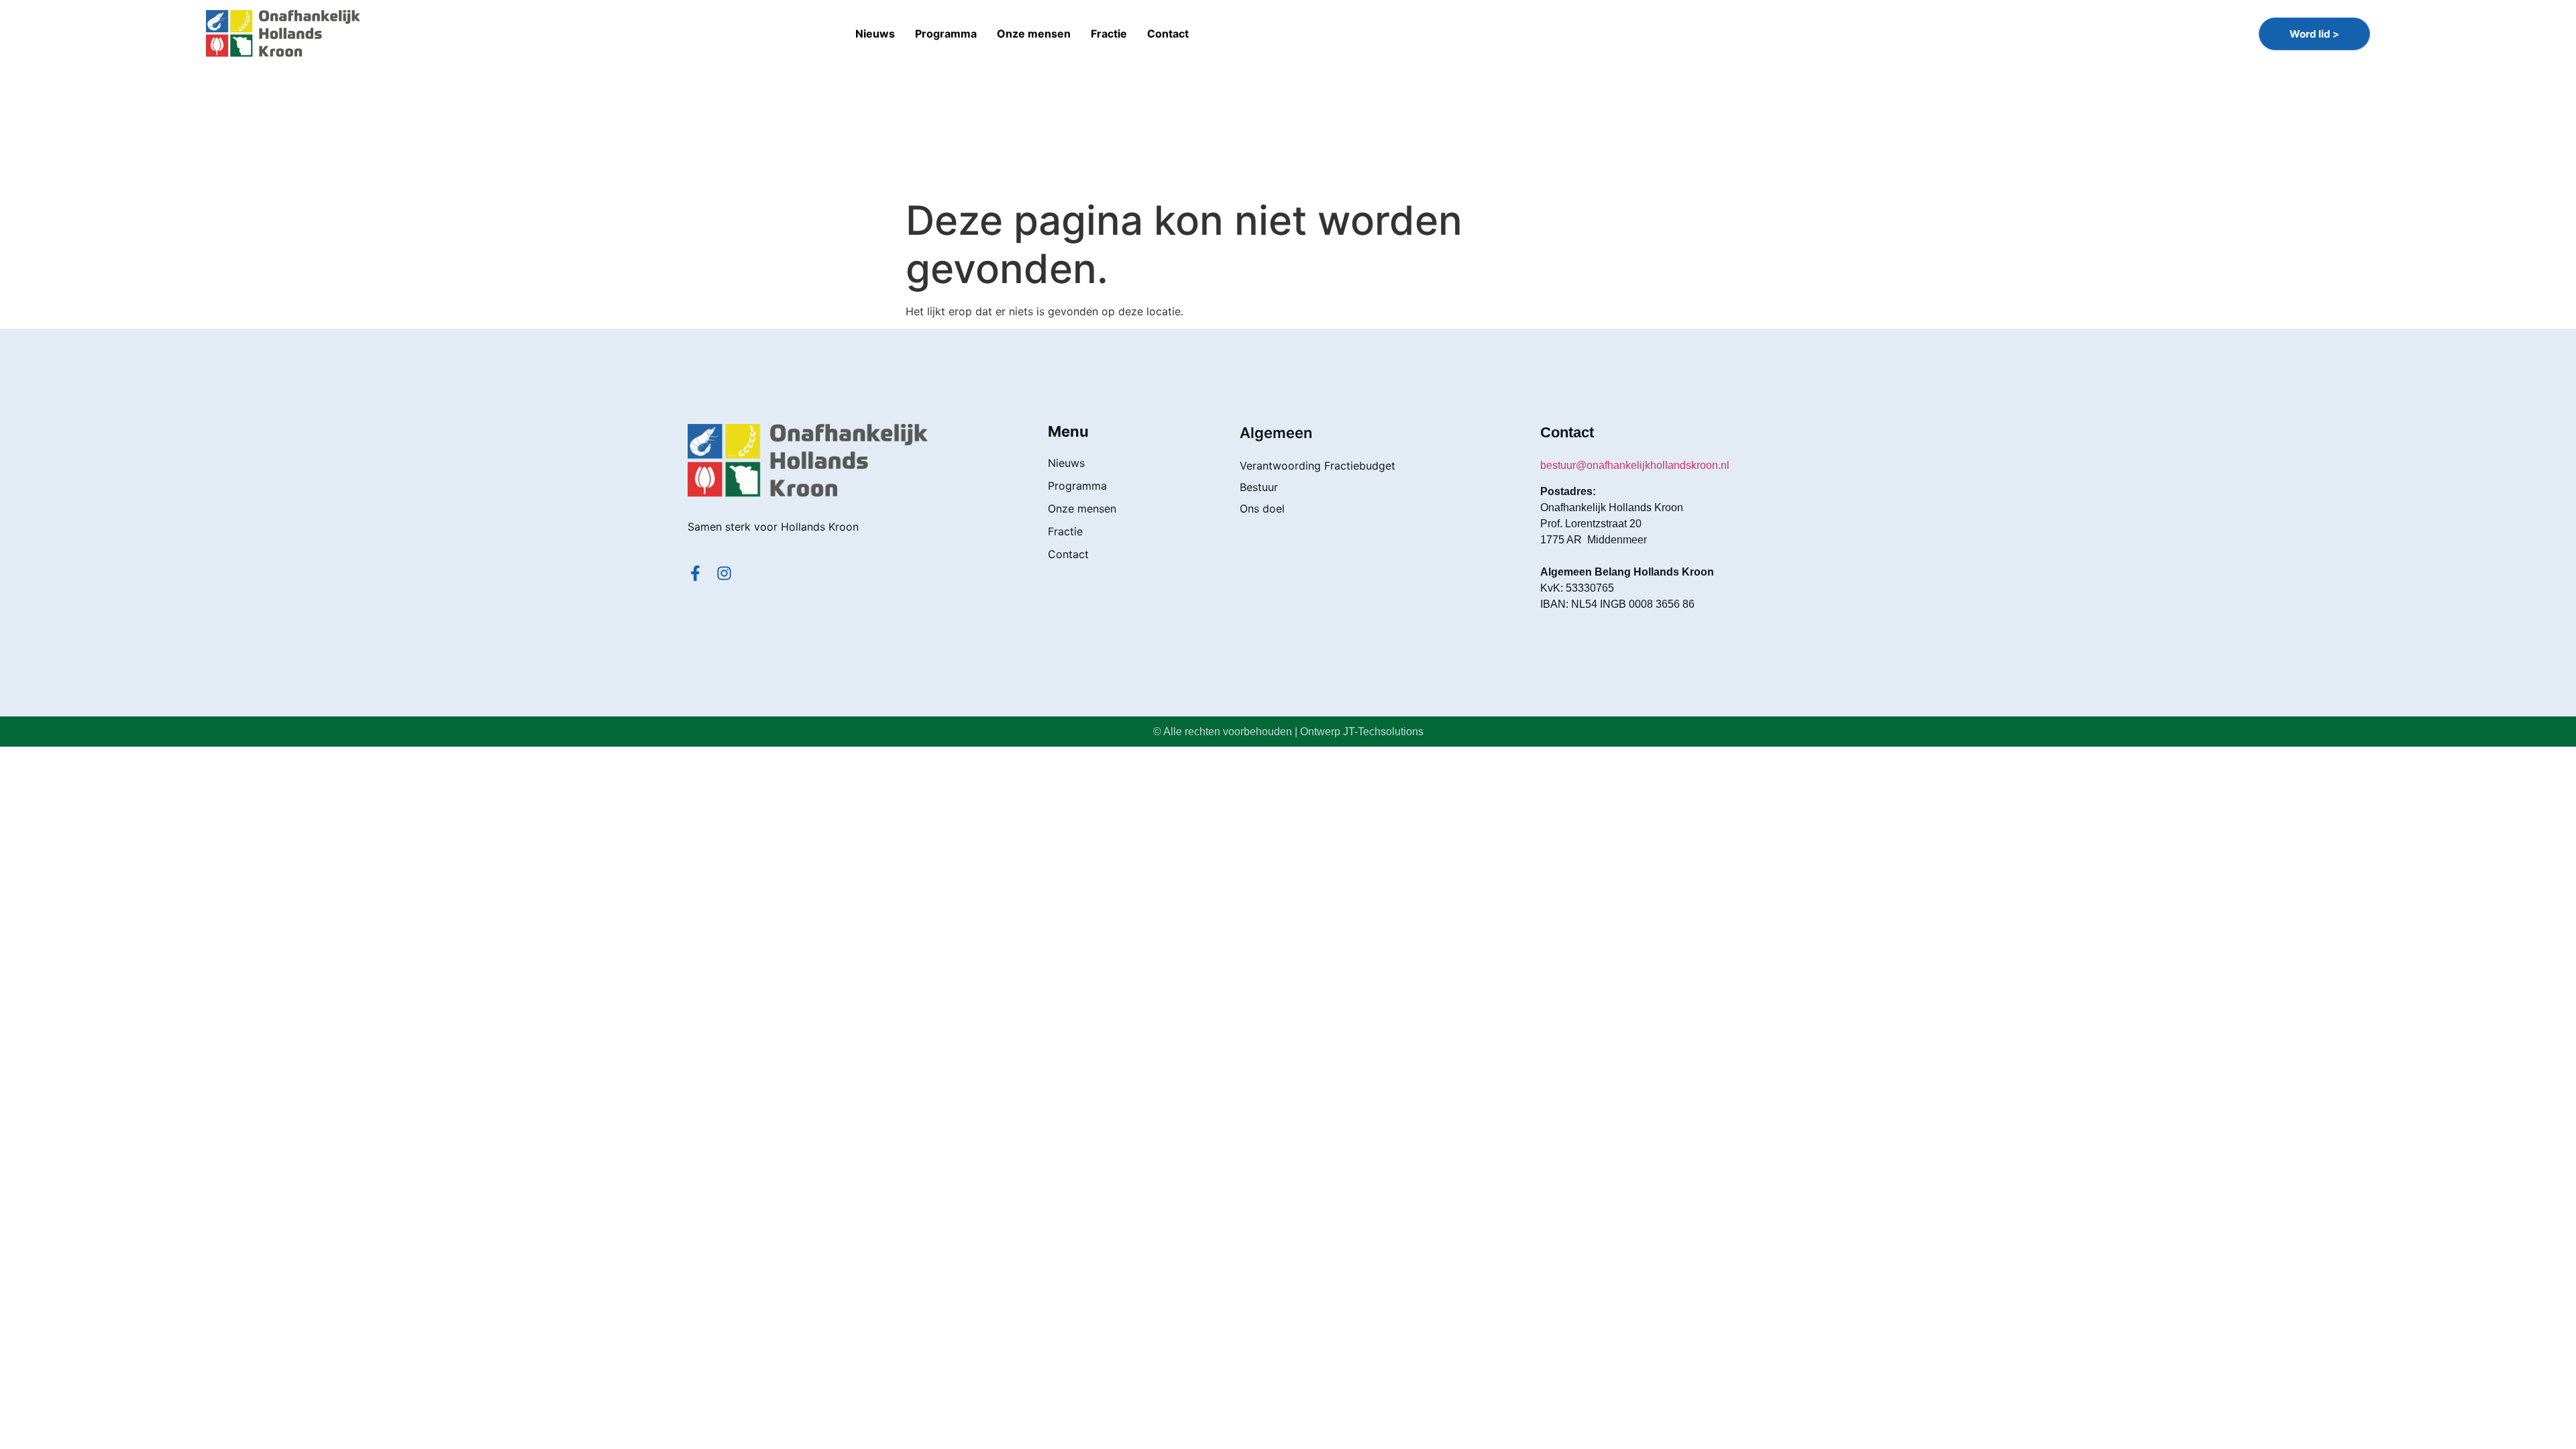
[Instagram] (724, 573)
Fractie (1109, 34)
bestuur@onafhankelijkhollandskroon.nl (1635, 465)
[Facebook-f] (695, 573)
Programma (946, 34)
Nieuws (875, 34)
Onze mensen (1034, 34)
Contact (1168, 34)
